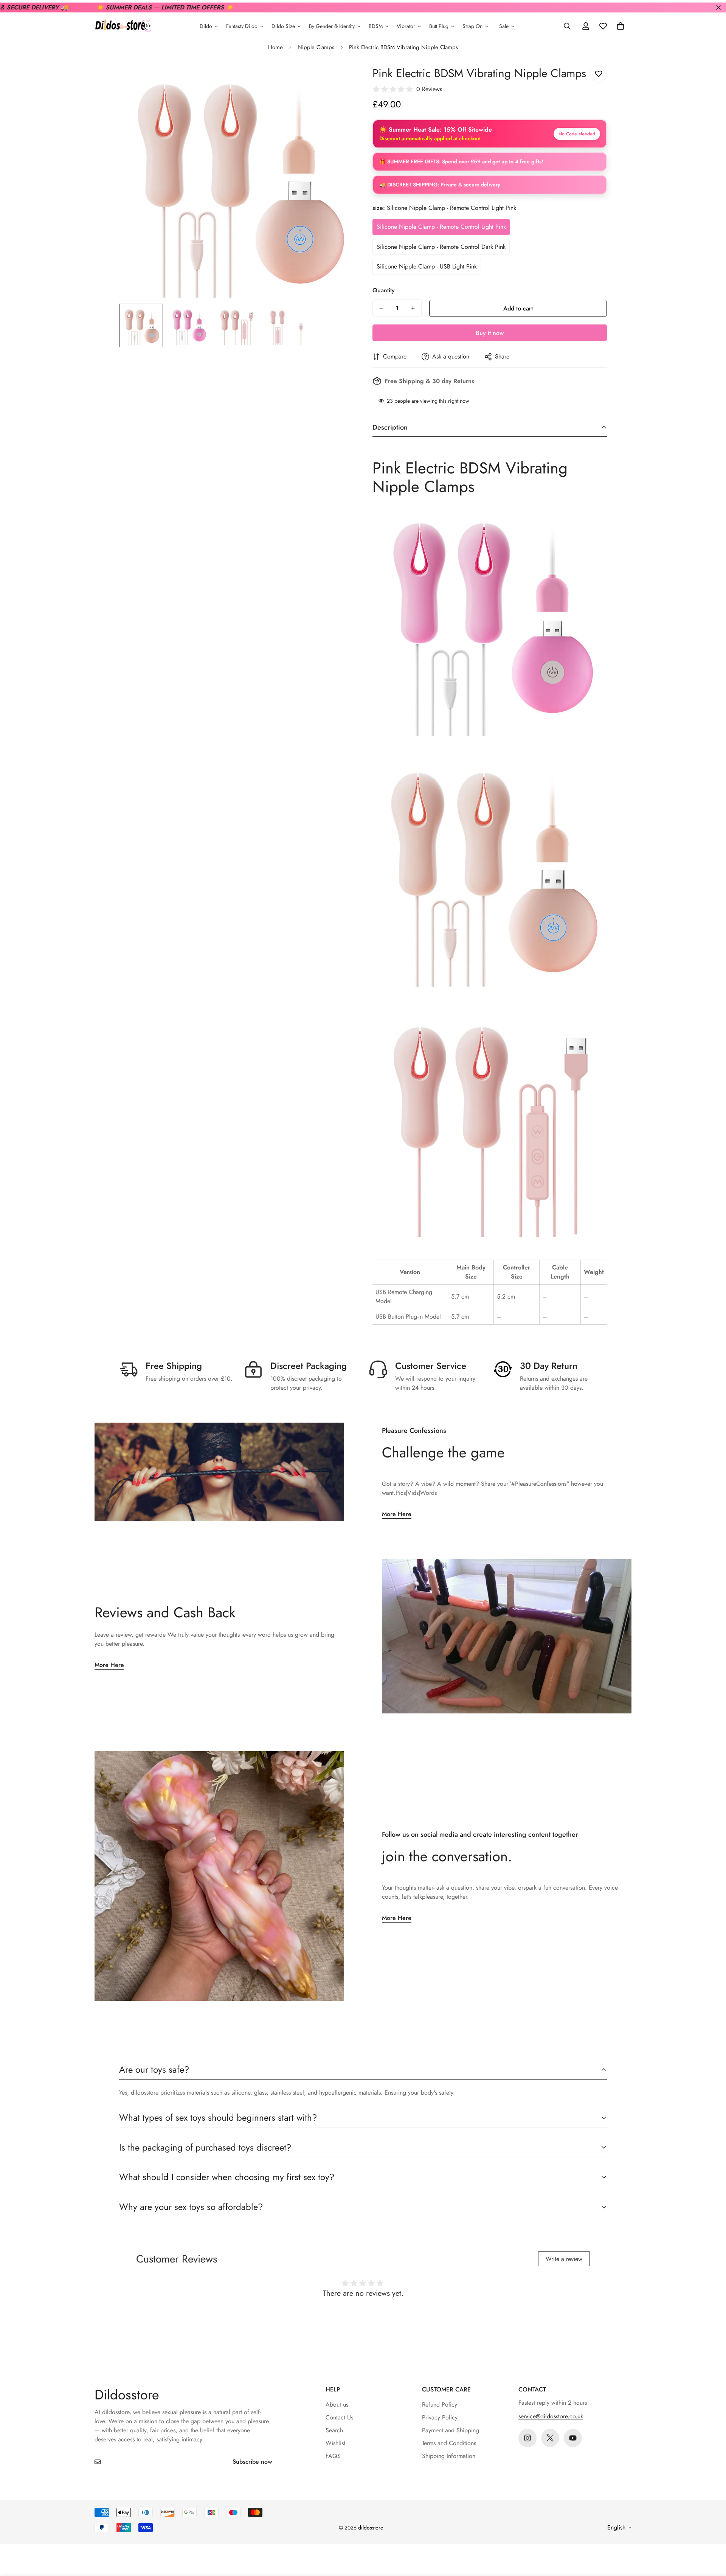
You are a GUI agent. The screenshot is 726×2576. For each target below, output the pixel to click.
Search (334, 2430)
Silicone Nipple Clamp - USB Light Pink (427, 266)
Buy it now (490, 333)
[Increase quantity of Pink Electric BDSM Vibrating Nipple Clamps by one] (413, 308)
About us (337, 2405)
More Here (397, 1514)
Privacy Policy (440, 2417)
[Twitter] (550, 2438)
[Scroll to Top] (711, 2535)
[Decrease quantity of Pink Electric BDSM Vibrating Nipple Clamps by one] (381, 308)
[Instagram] (527, 2438)
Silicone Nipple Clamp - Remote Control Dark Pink (441, 247)
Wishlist (335, 2443)
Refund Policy (440, 2405)
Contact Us (339, 2417)
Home (275, 47)
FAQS (333, 2456)
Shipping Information (449, 2456)
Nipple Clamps (316, 47)
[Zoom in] (337, 80)
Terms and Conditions (449, 2443)
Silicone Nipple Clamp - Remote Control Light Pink (441, 227)
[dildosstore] (123, 26)
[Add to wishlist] (598, 74)
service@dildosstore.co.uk (551, 2416)
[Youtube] (573, 2438)
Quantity (384, 290)
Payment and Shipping (451, 2430)
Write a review (564, 2259)
